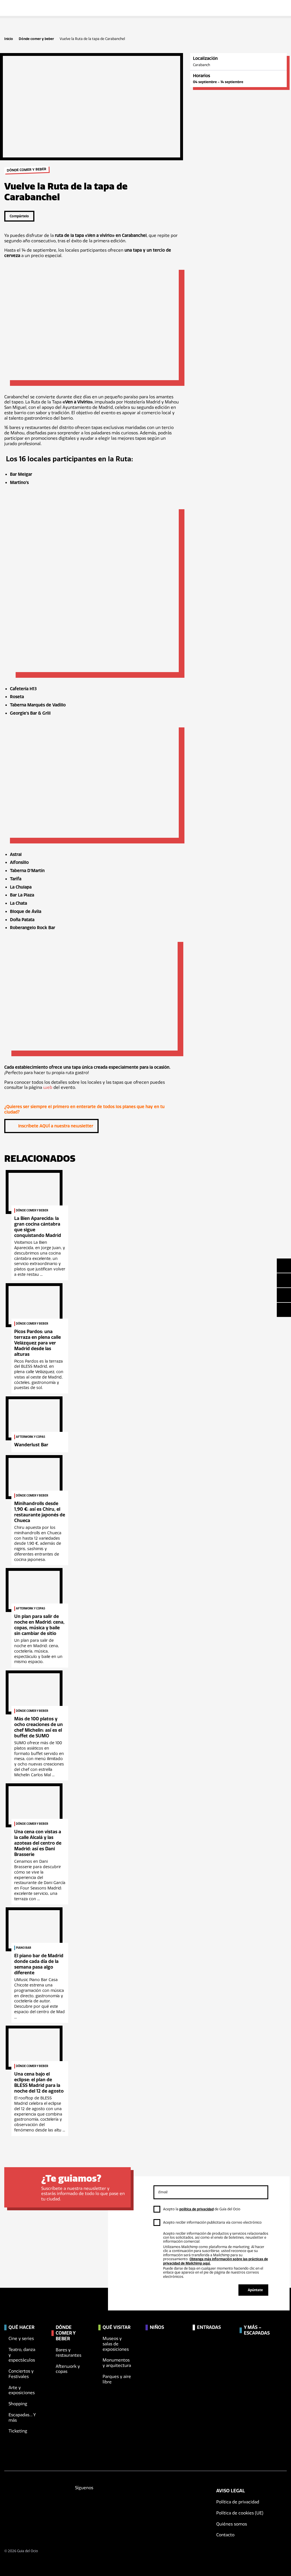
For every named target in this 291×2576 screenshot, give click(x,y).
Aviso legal (231, 2491)
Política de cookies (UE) (240, 2513)
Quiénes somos (232, 2524)
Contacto (225, 2535)
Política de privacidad (238, 2502)
